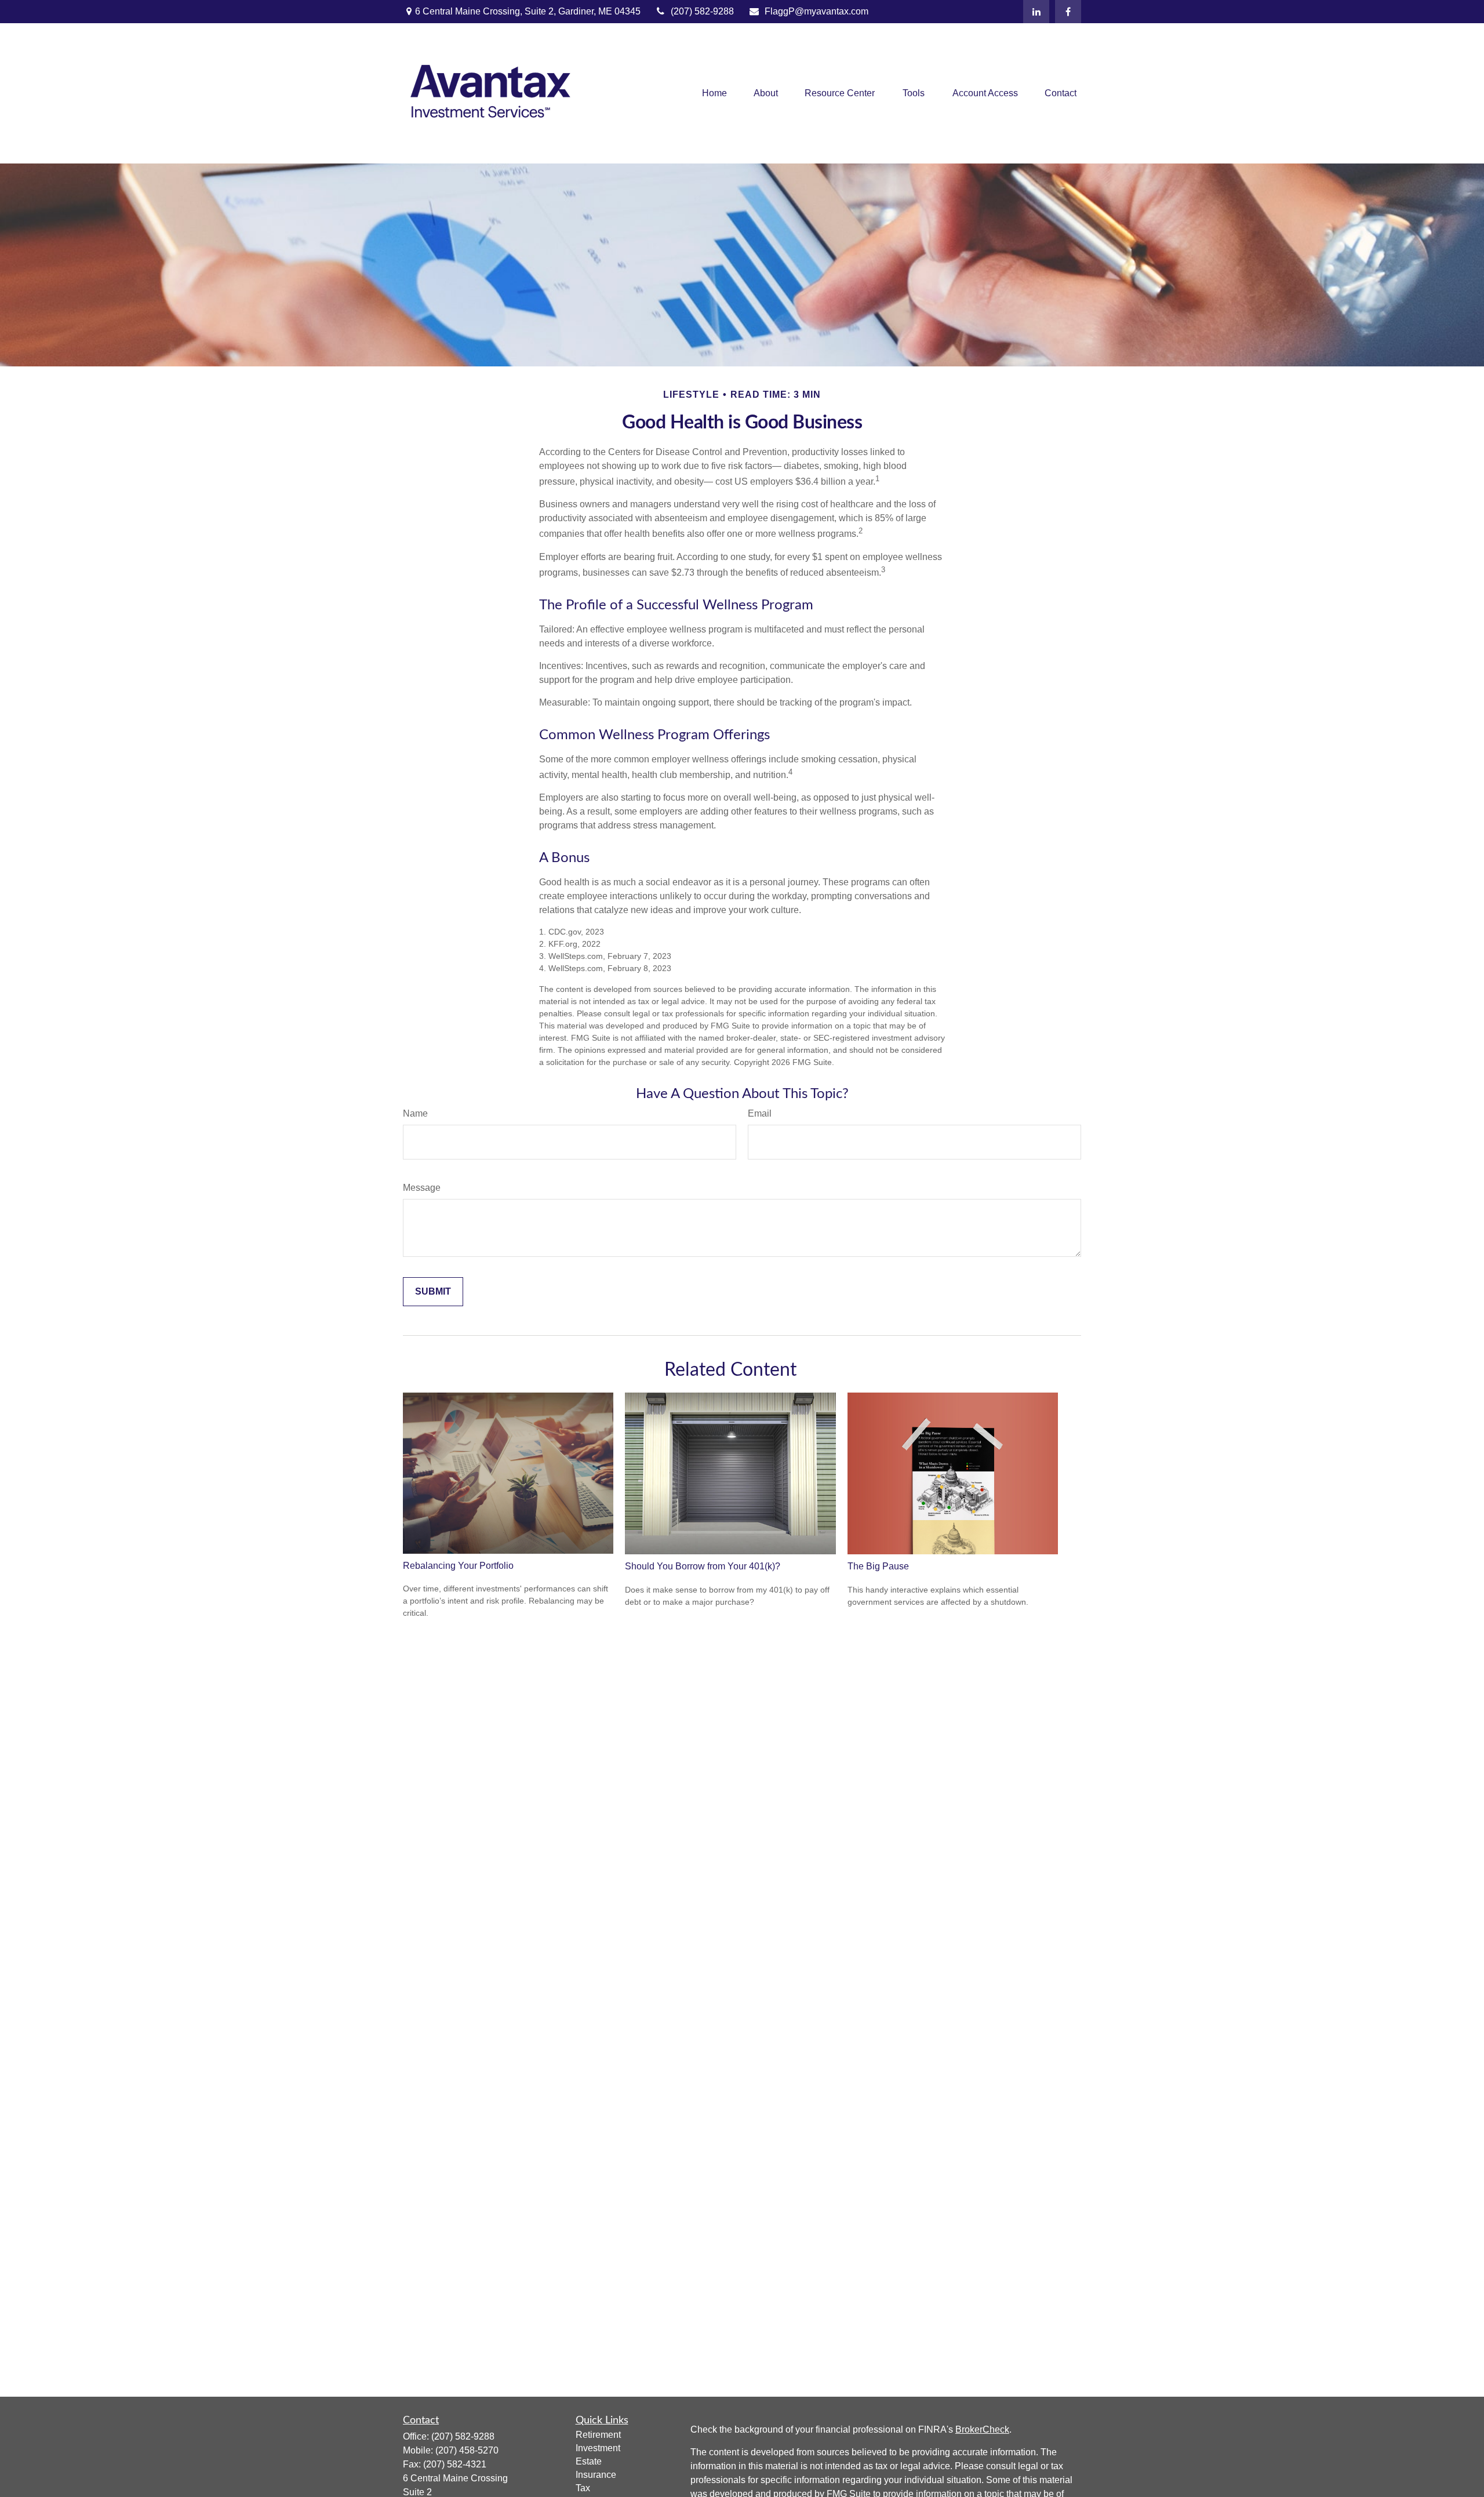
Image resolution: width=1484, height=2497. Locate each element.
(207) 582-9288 (702, 11)
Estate (589, 2461)
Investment (598, 2448)
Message (422, 1188)
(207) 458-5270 (467, 2450)
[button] (714, 94)
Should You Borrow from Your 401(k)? (703, 1566)
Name (415, 1113)
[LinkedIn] (1036, 12)
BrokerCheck (982, 2429)
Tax (583, 2488)
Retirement (598, 2435)
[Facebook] (1068, 12)
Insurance (596, 2475)
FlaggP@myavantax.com (816, 11)
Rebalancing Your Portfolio (458, 1566)
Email (760, 1113)
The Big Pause (878, 1566)
